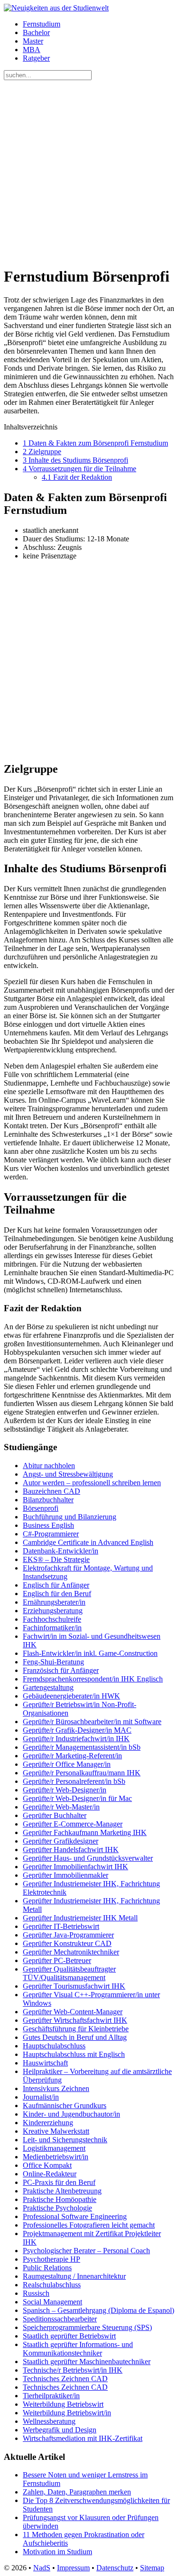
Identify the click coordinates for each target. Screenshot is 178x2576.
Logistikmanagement (54, 2148)
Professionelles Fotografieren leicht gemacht (89, 2225)
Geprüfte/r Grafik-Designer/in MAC (77, 1730)
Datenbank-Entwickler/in (61, 1551)
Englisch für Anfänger (56, 1585)
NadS (42, 2568)
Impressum (73, 2568)
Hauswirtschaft (45, 2063)
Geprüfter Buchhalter (55, 1815)
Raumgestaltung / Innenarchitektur (74, 2276)
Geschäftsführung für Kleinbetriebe (76, 2029)
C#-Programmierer (51, 1534)
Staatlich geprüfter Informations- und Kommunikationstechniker (78, 2349)
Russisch (36, 2293)
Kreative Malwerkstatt (56, 2131)
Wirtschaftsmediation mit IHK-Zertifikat (83, 2438)
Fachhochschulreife (52, 1619)
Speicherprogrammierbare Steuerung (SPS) (87, 2327)
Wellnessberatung (49, 2421)
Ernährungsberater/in (54, 1602)
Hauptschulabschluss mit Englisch (74, 2054)
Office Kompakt (47, 2165)
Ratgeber (36, 58)
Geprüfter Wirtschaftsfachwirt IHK (75, 2020)
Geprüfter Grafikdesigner (61, 1841)
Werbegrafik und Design (60, 2430)
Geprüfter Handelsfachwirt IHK (71, 1850)
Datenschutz (115, 2568)
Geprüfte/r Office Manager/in (67, 1764)
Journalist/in (41, 2097)
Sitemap (152, 2568)
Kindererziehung (48, 2123)
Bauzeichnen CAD (52, 1491)
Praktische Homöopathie (60, 2199)
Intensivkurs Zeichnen (56, 2088)
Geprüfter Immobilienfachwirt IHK (75, 1867)
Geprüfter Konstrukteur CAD (67, 1943)
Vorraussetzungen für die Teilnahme (80, 469)
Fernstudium (42, 24)
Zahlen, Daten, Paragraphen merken (77, 2492)
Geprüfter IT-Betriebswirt (61, 1926)
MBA (32, 50)
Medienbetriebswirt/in (56, 2157)
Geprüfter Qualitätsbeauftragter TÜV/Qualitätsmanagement (69, 1973)
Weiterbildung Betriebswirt (63, 2404)
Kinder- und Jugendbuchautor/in (71, 2114)
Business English (48, 1525)
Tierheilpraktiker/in (51, 2396)
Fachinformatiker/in (52, 1628)
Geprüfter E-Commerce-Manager (73, 1824)
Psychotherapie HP (52, 2259)
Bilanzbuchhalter (48, 1500)
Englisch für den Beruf (57, 1594)
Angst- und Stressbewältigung (68, 1474)
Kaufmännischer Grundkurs (65, 2106)
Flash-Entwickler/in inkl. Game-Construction (90, 1653)
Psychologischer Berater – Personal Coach (86, 2251)
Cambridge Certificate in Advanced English (88, 1542)
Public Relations (47, 2268)
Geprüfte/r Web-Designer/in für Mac (77, 1798)
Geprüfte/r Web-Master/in (61, 1807)
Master (33, 41)
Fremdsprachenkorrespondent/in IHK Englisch (93, 1679)
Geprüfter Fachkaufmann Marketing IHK (85, 1832)
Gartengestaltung (48, 1687)
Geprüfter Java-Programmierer (68, 1935)
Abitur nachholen (49, 1466)
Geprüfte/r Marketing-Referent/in (72, 1756)
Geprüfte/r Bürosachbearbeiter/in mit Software (92, 1722)
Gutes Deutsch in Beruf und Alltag (75, 2037)
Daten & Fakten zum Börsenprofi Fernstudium (95, 443)
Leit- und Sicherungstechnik (65, 2140)
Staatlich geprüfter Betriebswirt (69, 2336)
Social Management (52, 2302)
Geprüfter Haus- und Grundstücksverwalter (88, 1858)
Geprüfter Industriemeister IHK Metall (80, 1918)
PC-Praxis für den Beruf (59, 2182)
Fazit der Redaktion (77, 477)
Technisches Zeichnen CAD (65, 2379)
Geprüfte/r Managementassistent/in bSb (82, 1747)
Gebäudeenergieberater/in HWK (71, 1696)
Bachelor (36, 32)
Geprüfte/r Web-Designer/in (65, 1790)
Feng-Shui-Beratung (53, 1662)
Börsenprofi (41, 1508)
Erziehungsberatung (53, 1611)
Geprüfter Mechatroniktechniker (71, 1952)
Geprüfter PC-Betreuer (57, 1960)
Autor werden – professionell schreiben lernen (92, 1483)
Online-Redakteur (50, 2174)
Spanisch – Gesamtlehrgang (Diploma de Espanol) (98, 2310)
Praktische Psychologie (57, 2208)
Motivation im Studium (57, 2552)
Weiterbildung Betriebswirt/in (67, 2413)
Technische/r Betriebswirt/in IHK (73, 2370)
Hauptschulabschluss (54, 2046)
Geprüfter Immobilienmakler (66, 1875)
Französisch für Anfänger (61, 1670)
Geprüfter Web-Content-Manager (73, 2012)
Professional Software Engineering (75, 2216)
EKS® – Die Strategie (56, 1559)
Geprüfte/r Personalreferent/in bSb (74, 1781)
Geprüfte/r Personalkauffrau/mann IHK (82, 1773)
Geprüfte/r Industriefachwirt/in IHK (76, 1739)
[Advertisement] (89, 169)
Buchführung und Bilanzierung (70, 1517)
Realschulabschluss (52, 2285)
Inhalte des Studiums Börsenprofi (75, 460)
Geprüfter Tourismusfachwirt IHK (74, 1986)
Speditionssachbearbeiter (60, 2319)
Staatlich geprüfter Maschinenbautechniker (87, 2361)
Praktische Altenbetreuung (62, 2191)
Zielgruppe (42, 452)
